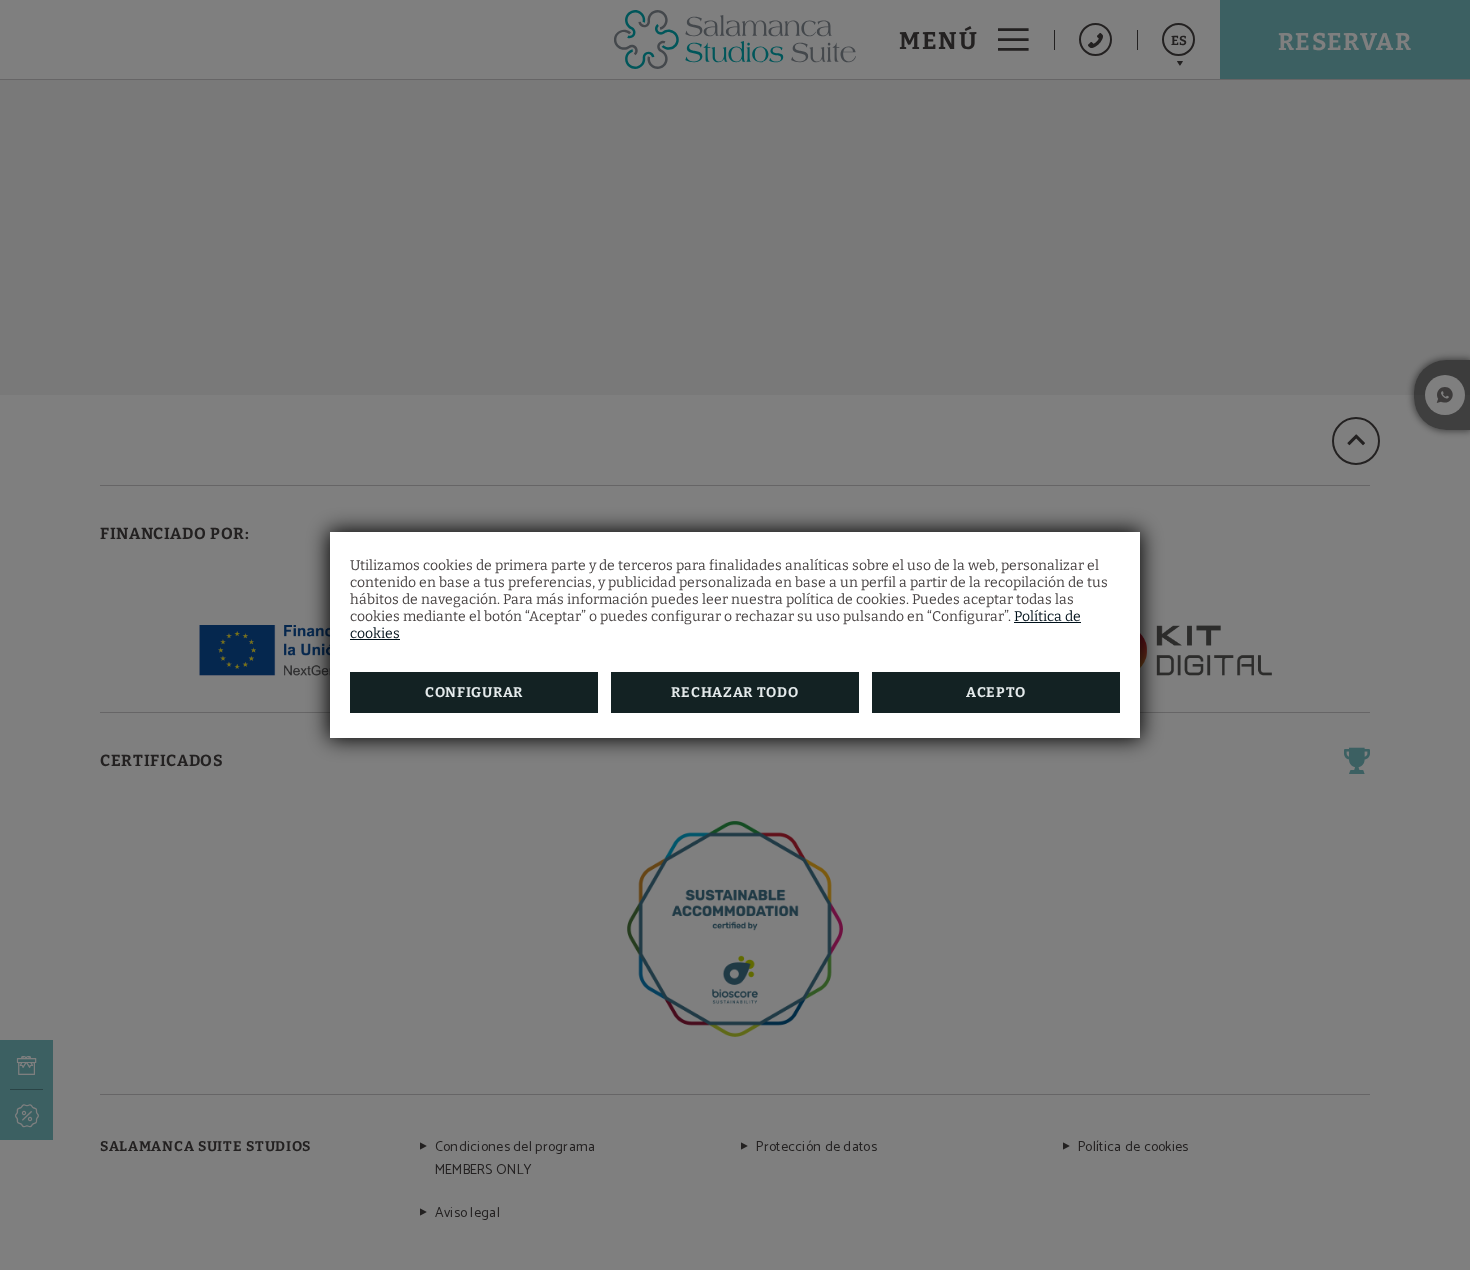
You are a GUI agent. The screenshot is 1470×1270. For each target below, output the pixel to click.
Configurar (474, 692)
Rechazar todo (734, 692)
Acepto (996, 692)
